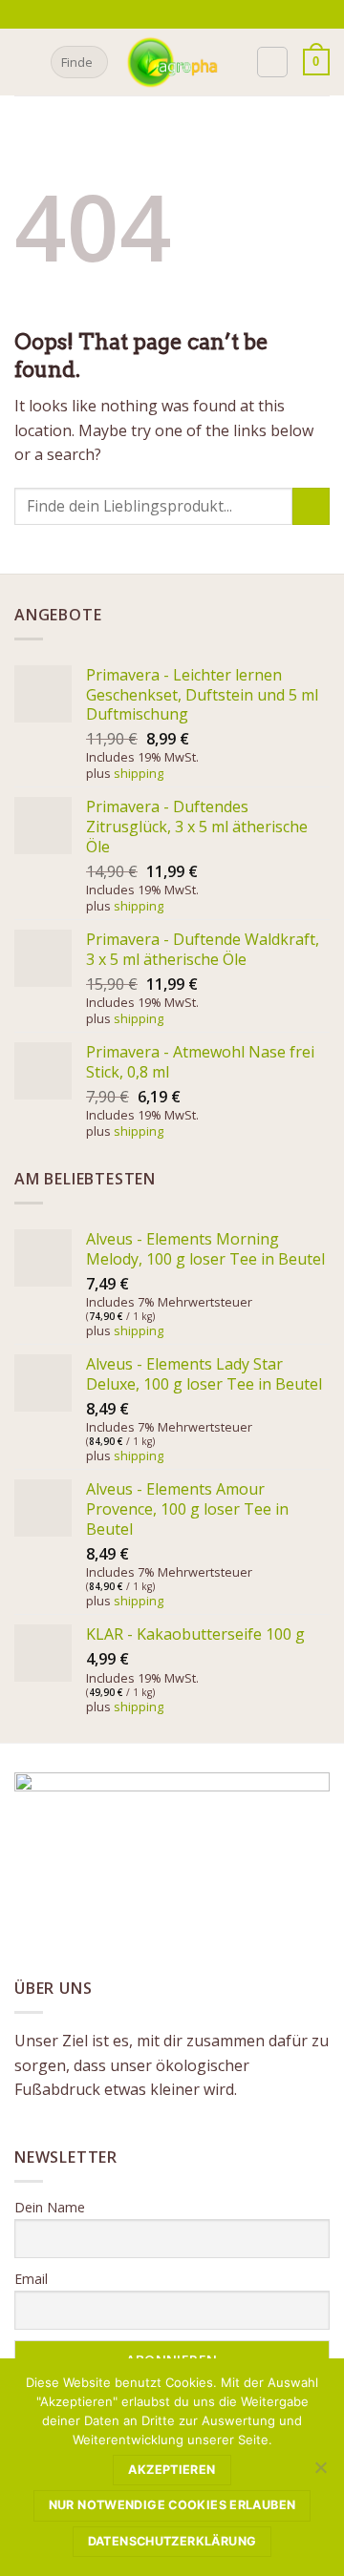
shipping (139, 773)
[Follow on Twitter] (197, 14)
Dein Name (50, 2207)
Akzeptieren (172, 2470)
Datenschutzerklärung (172, 2541)
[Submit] (90, 62)
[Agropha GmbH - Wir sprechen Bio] (172, 62)
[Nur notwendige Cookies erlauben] (320, 2473)
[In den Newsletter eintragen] (139, 14)
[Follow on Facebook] (161, 14)
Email (31, 2279)
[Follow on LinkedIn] (216, 14)
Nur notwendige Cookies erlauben (172, 2505)
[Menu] (26, 62)
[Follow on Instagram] (179, 14)
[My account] (272, 62)
